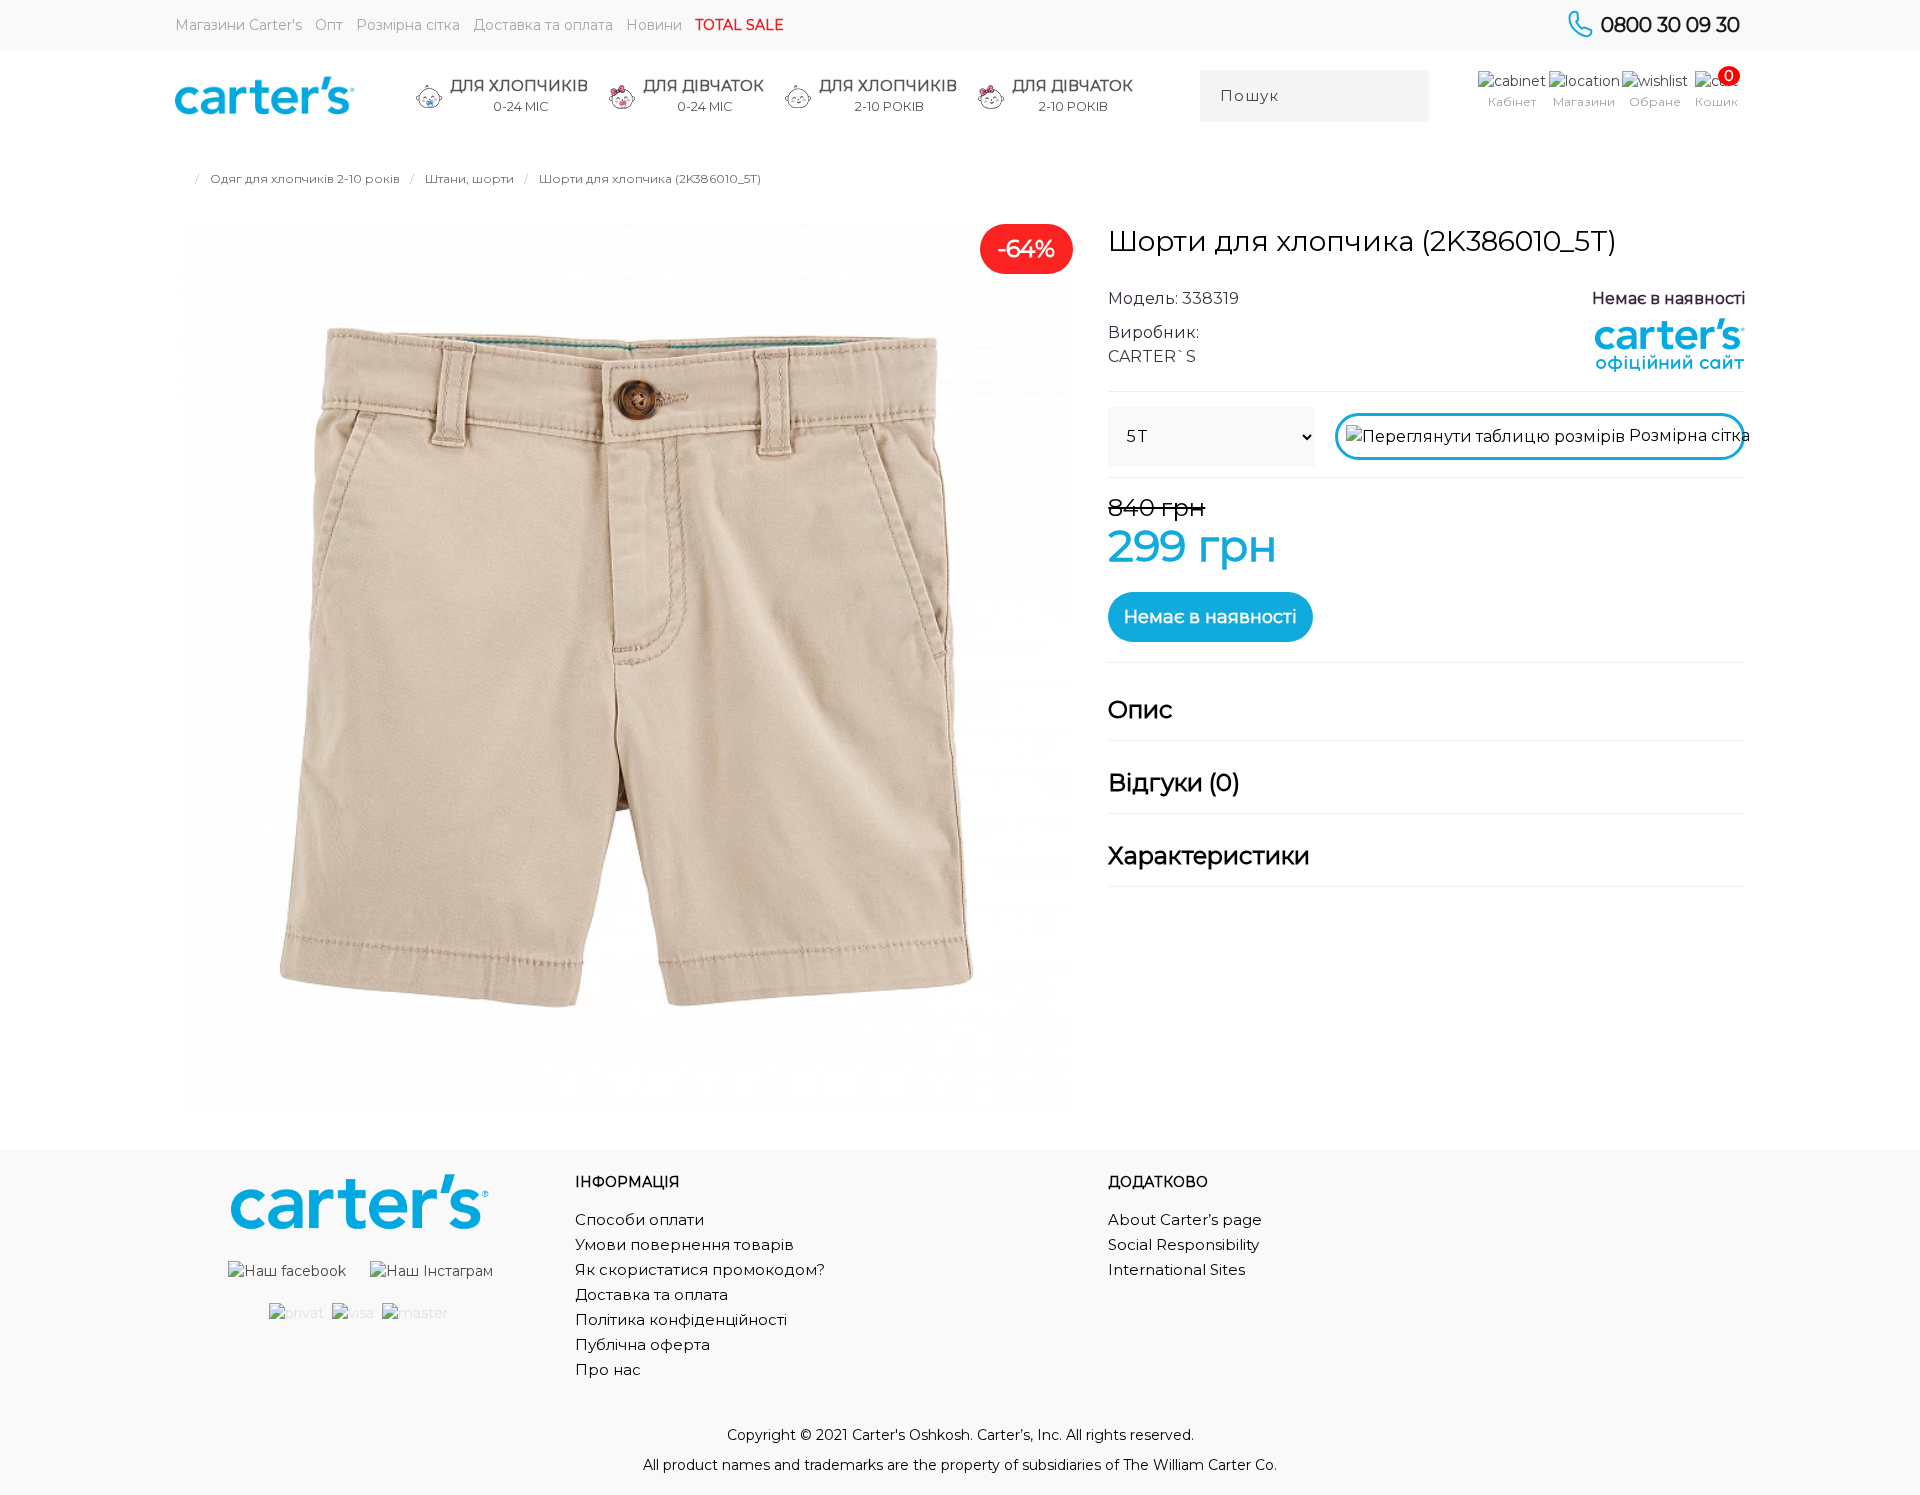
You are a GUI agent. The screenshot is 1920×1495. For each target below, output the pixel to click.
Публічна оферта (642, 1344)
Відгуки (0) (1174, 783)
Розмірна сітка (408, 25)
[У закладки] (1720, 525)
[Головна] (180, 178)
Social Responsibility (1183, 1244)
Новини (654, 25)
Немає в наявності (1210, 617)
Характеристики (1209, 856)
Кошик (1716, 101)
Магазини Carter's (238, 25)
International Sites (1176, 1269)
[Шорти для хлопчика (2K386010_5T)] (626, 667)
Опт (329, 25)
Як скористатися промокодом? (700, 1269)
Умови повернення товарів (684, 1244)
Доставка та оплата (543, 25)
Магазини (1584, 101)
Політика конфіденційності (681, 1319)
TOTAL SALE (739, 25)
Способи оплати (639, 1219)
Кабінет (1512, 101)
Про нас (608, 1369)
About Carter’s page (1185, 1219)
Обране (1655, 101)
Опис (1140, 710)
